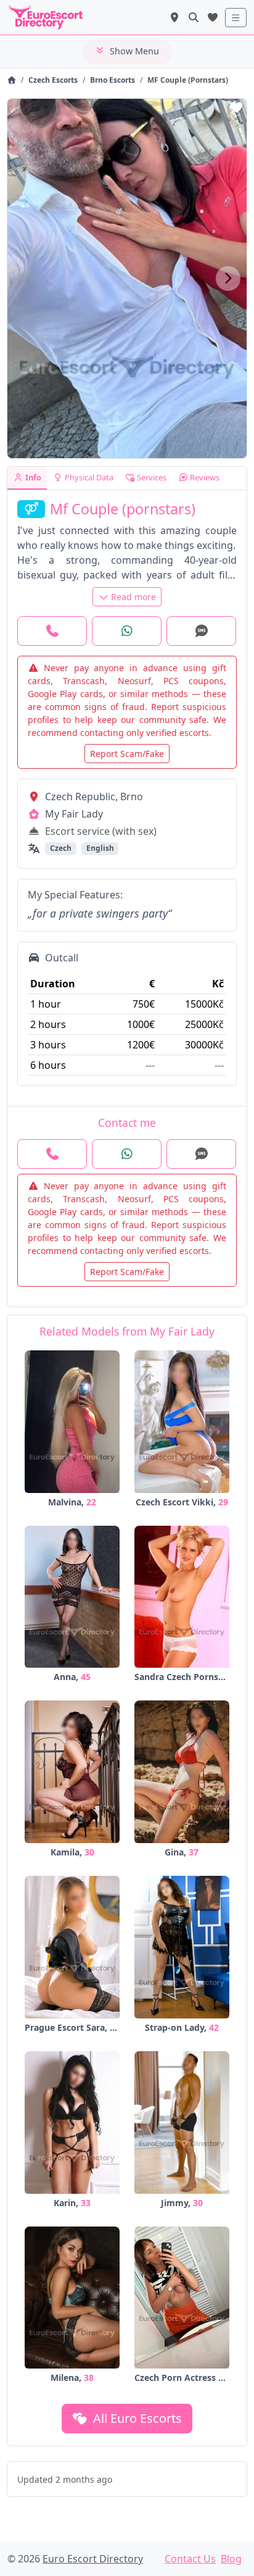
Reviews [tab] (204, 477)
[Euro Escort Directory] (11, 80)
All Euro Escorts (136, 2418)
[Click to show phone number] (52, 631)
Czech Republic (80, 797)
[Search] (194, 17)
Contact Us (190, 2559)
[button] (228, 278)
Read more (133, 597)
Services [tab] (151, 477)
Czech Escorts (53, 80)
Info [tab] (32, 477)
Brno (132, 797)
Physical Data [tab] (88, 477)
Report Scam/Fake (127, 754)
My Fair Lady (74, 814)
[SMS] (201, 631)
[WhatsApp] (127, 631)
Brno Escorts (113, 80)
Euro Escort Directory (93, 2559)
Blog (231, 2559)
